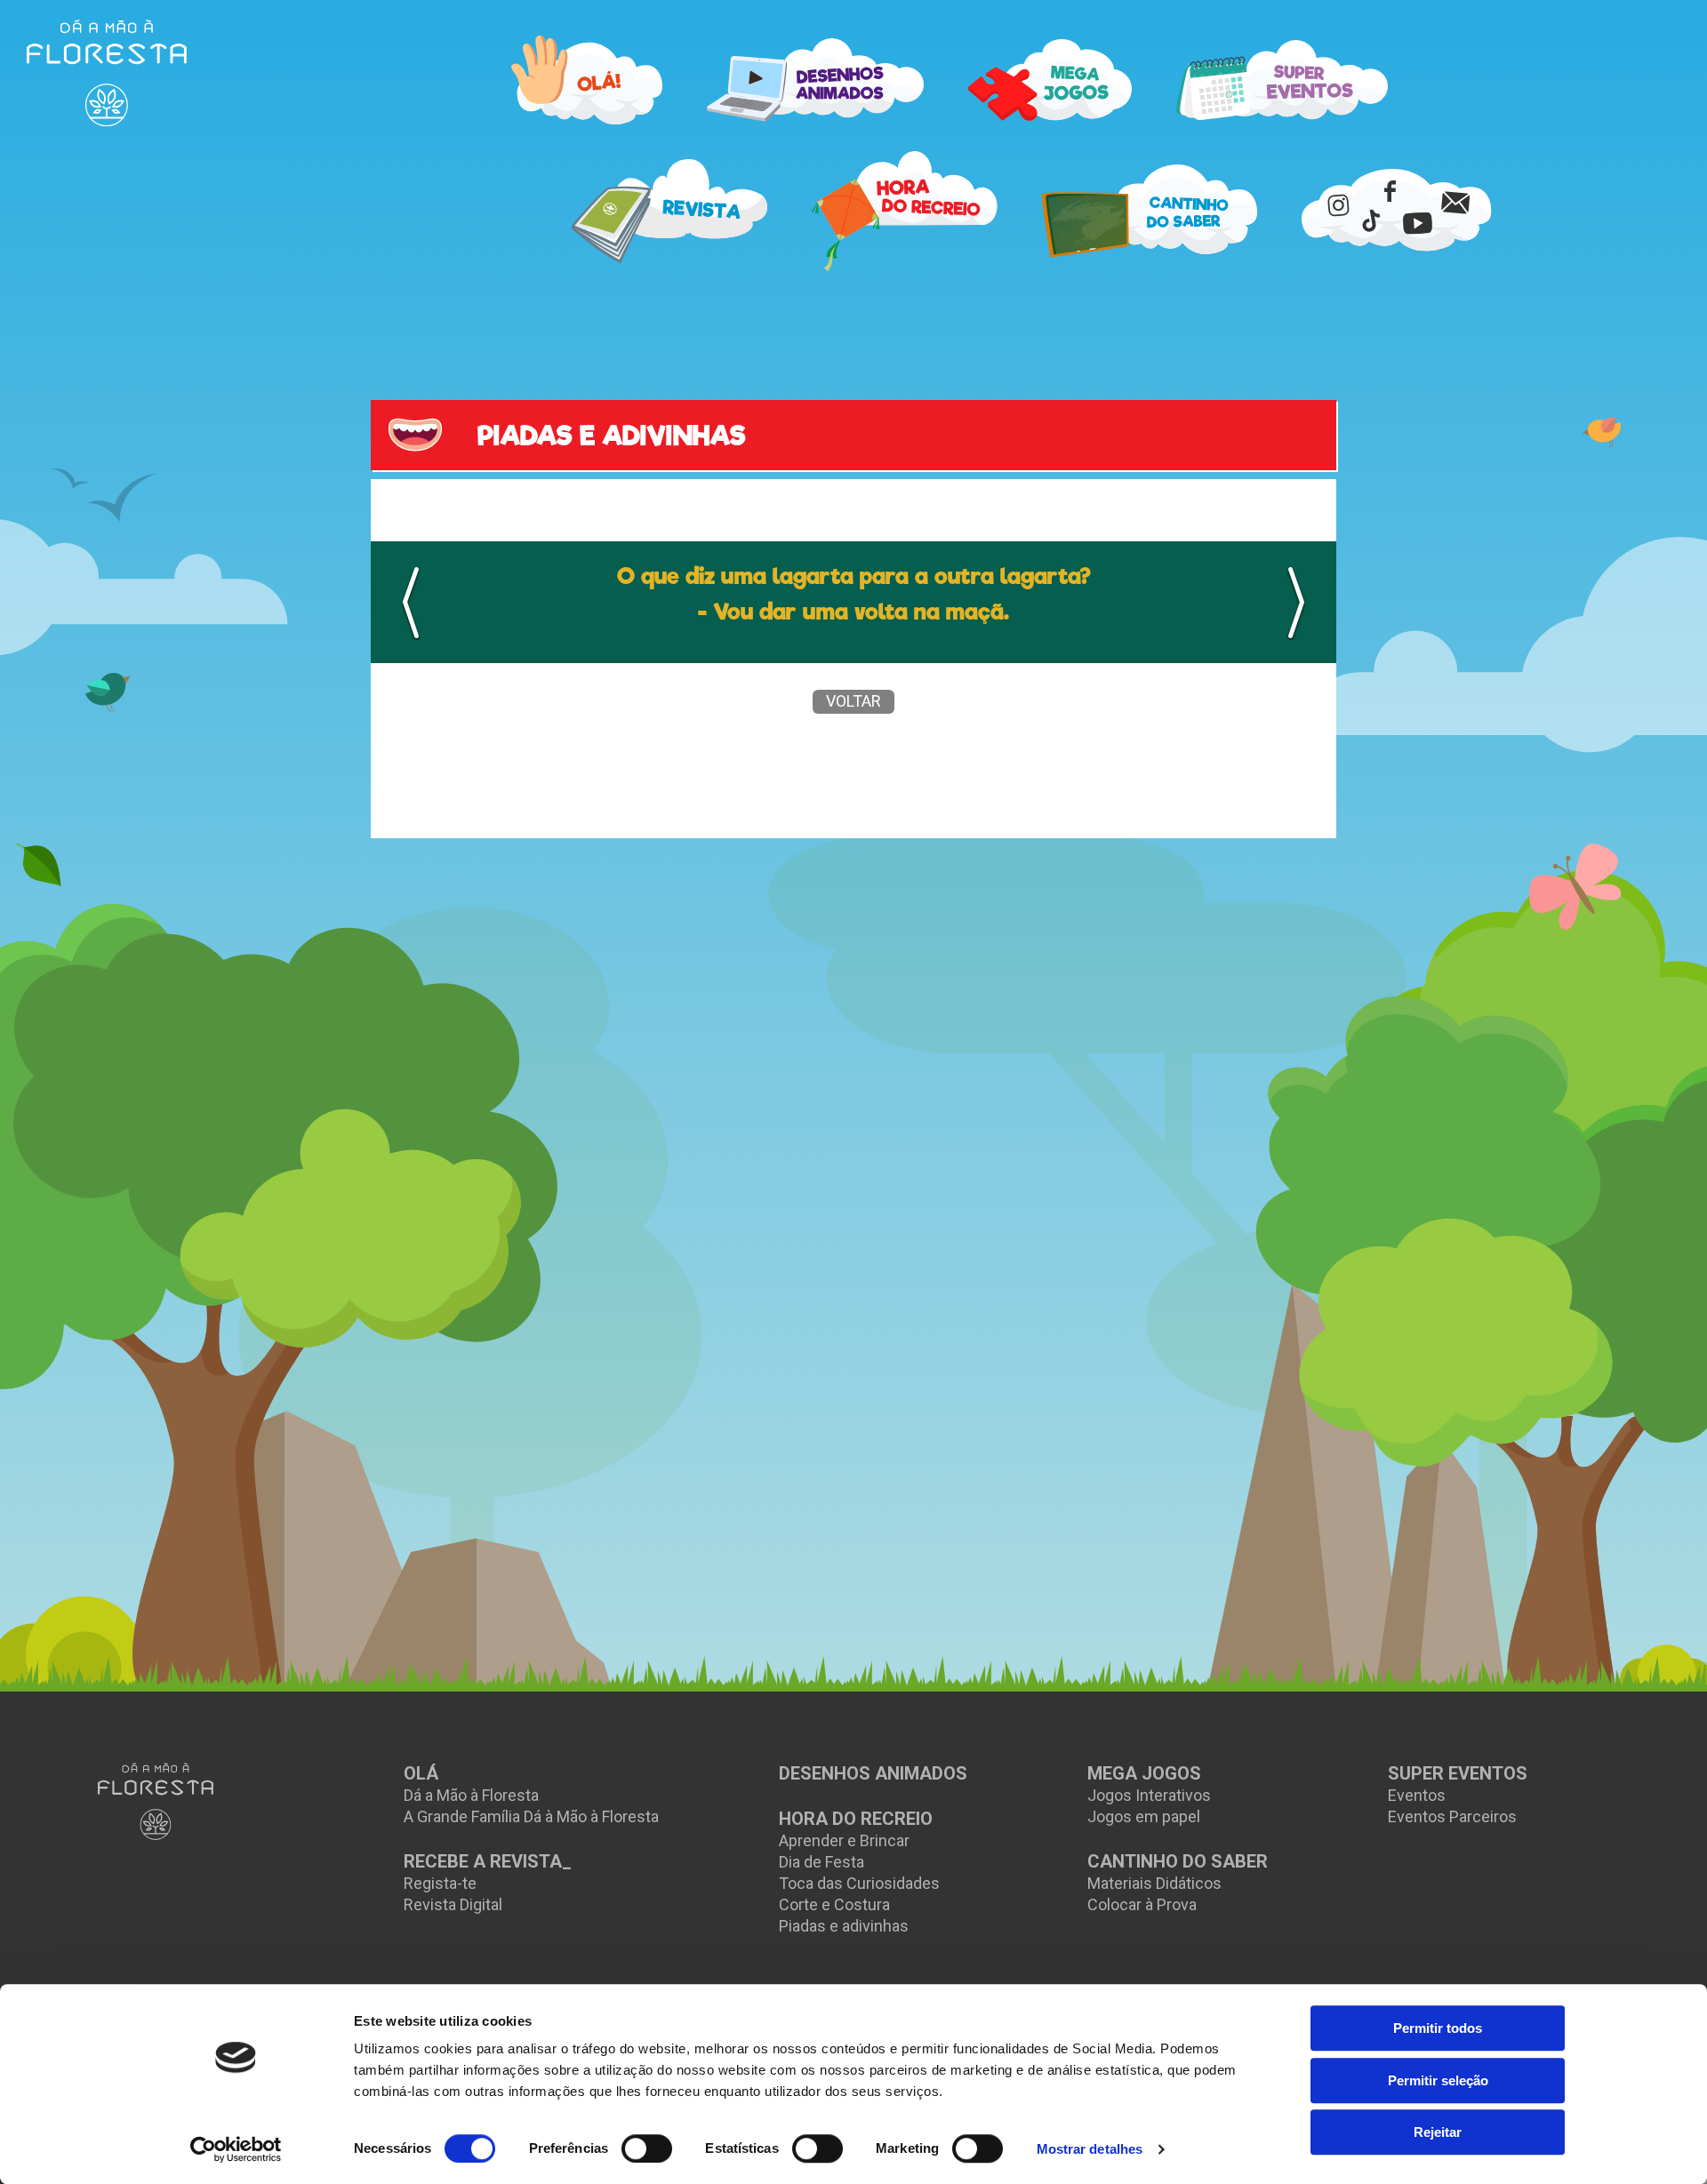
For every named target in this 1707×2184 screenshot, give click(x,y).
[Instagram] (1338, 204)
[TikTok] (1371, 220)
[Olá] (587, 80)
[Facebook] (1390, 190)
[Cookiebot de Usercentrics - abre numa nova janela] (236, 2149)
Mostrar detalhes (1090, 2149)
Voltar (853, 701)
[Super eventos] (1282, 80)
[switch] (647, 2148)
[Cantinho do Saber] (1150, 211)
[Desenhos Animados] (815, 80)
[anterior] (411, 603)
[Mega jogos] (1050, 80)
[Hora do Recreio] (905, 211)
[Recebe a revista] (669, 211)
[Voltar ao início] (156, 1801)
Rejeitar (1438, 2132)
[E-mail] (1455, 202)
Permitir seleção (1438, 2080)
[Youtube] (1417, 222)
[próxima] (1296, 603)
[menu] (107, 73)
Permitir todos (1438, 2028)
